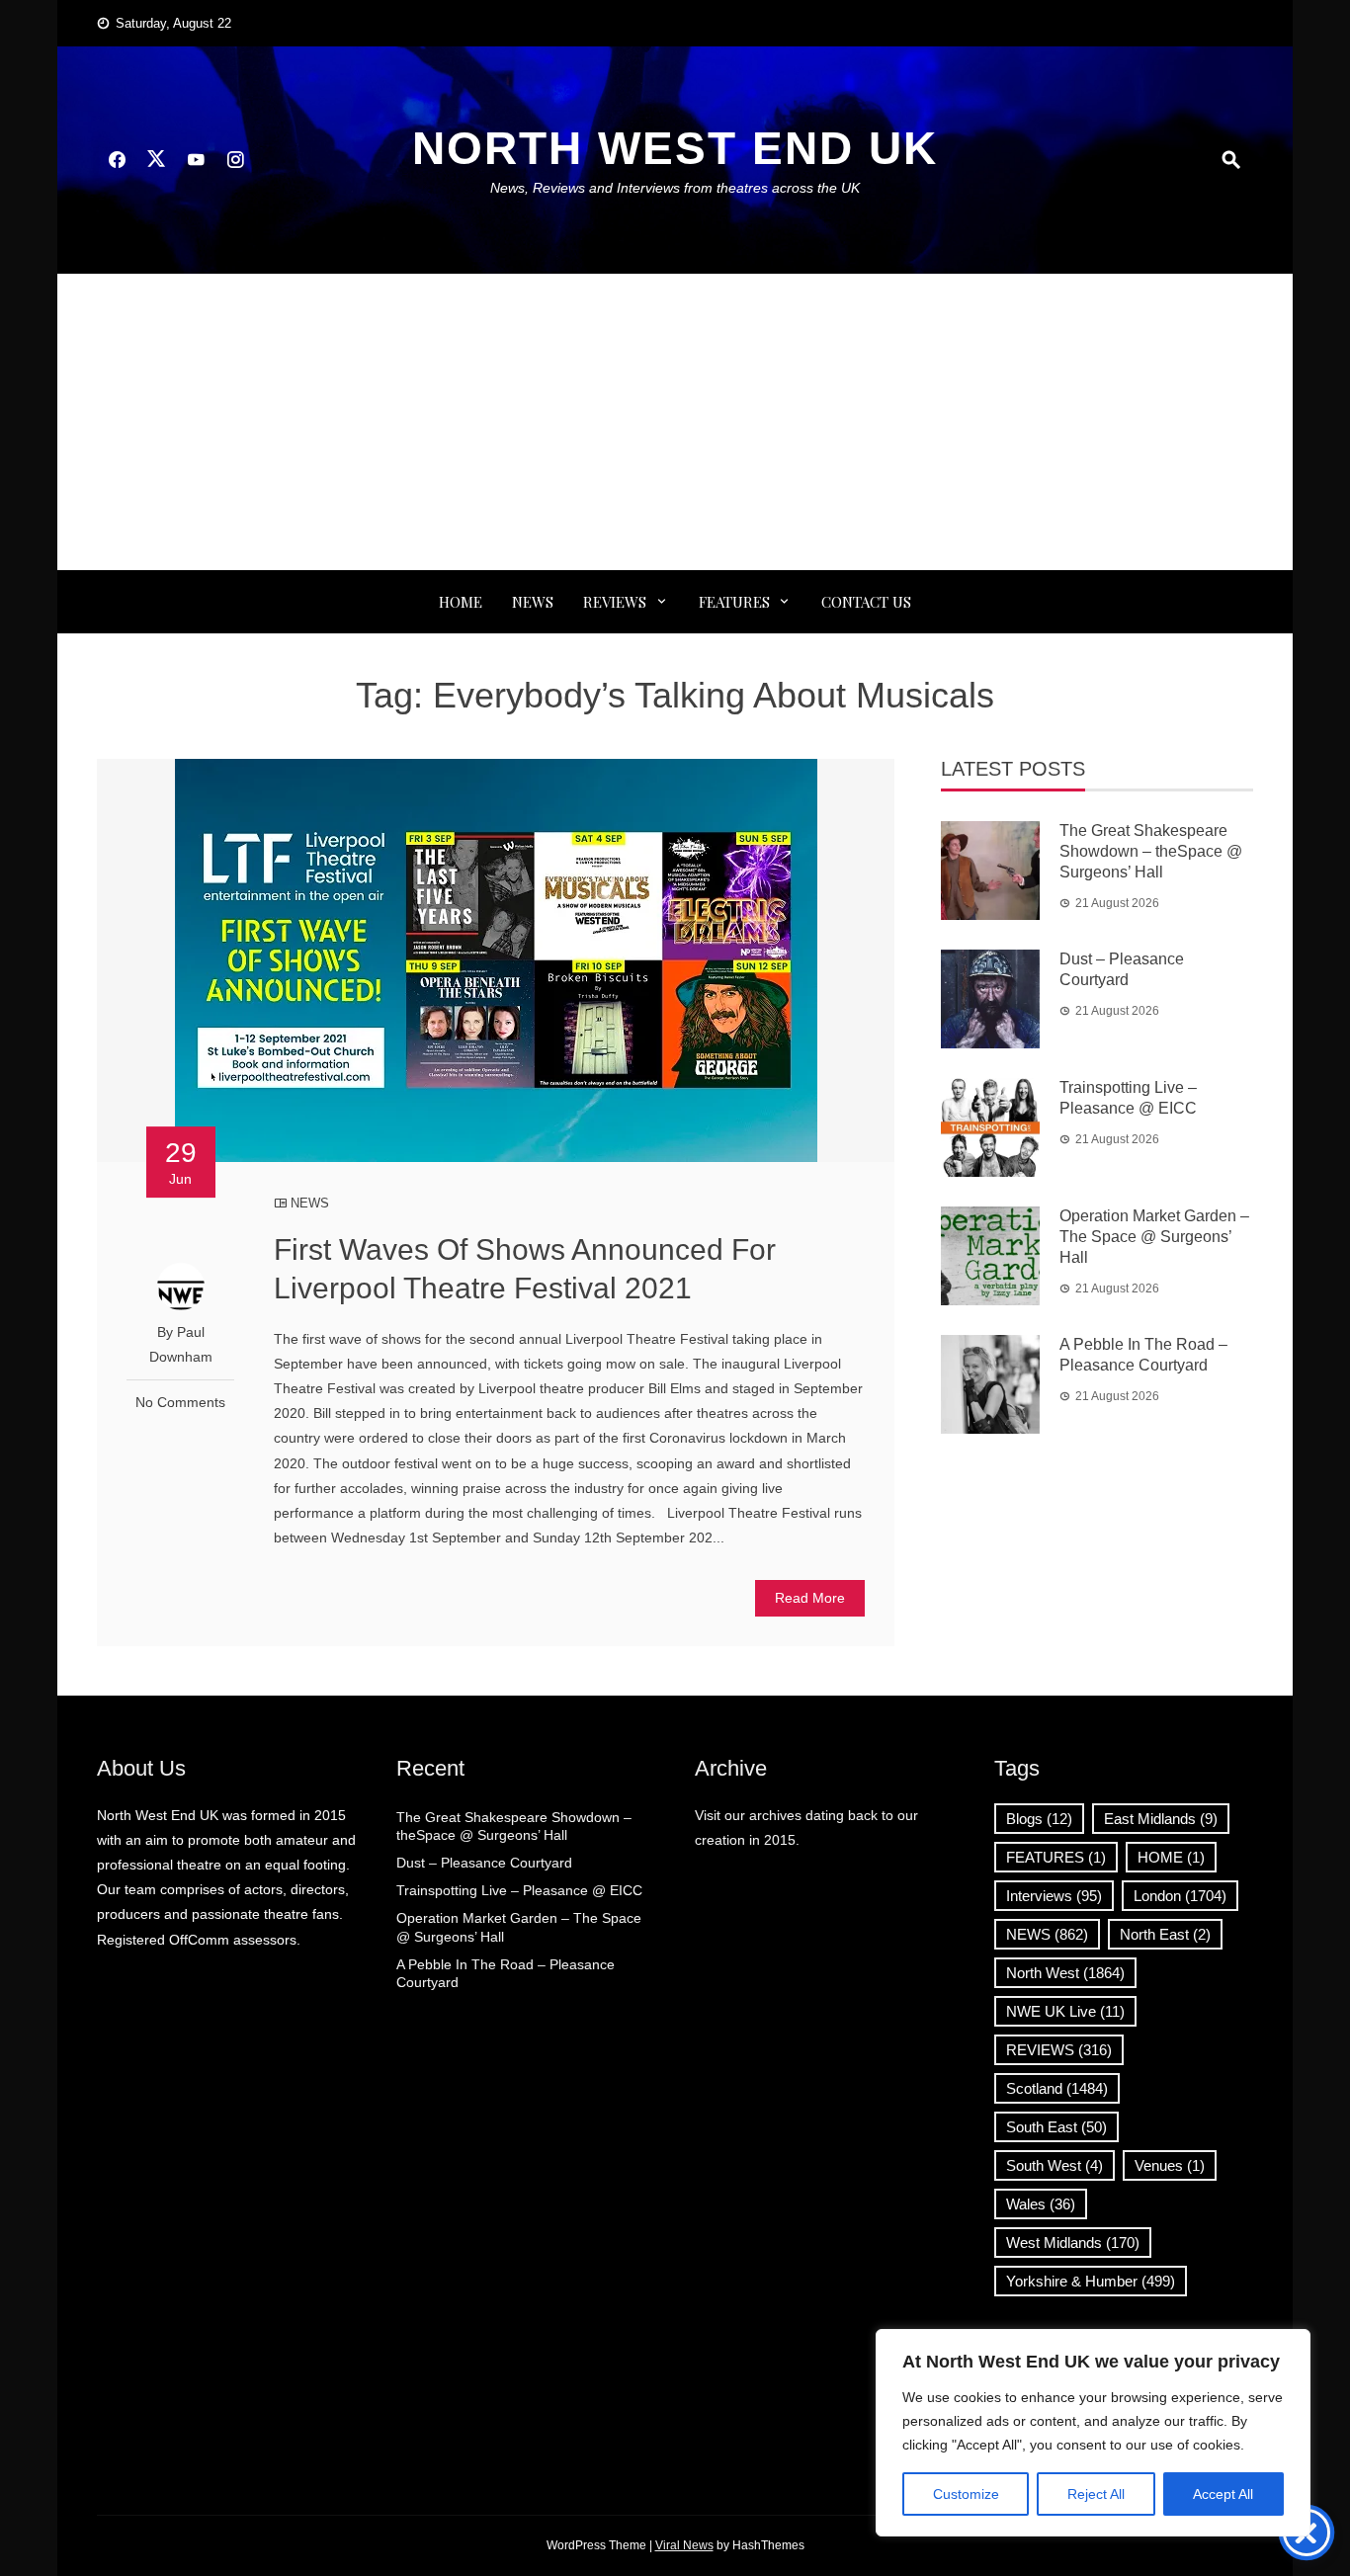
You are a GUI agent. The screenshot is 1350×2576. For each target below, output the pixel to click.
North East (1165, 1934)
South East (1056, 2127)
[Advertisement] (675, 422)
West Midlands (1073, 2243)
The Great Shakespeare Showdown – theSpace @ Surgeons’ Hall (1151, 851)
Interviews (1054, 1896)
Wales (1041, 2204)
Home (461, 602)
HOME (1171, 1857)
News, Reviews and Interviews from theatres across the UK (675, 188)
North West (1065, 1973)
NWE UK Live (1065, 2011)
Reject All (1096, 2494)
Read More (810, 1598)
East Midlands (1161, 1819)
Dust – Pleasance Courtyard (484, 1863)
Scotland (1057, 2088)
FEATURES (734, 602)
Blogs (1039, 1819)
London (1180, 1896)
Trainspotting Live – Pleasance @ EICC (519, 1890)
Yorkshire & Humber (1091, 2281)
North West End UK (675, 148)
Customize (966, 2494)
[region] (1093, 2433)
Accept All (1223, 2494)
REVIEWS (615, 602)
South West (1055, 2165)
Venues (1170, 2165)
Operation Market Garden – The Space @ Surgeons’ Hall (1154, 1237)
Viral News (684, 2545)
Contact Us (866, 602)
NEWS (533, 602)
